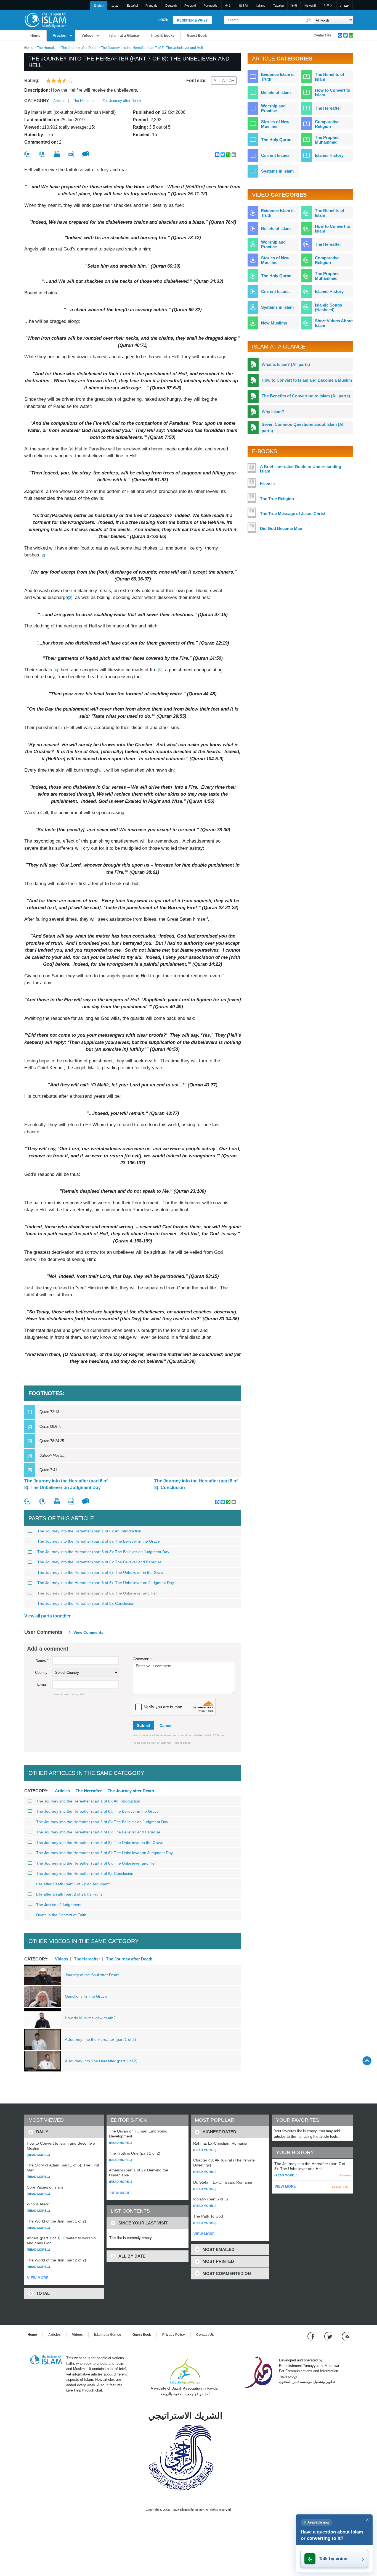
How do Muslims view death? (90, 2018)
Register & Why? (192, 20)
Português (211, 6)
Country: (42, 1673)
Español (132, 6)
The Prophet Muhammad (327, 140)
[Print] (57, 154)
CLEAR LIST (341, 2187)
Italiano (261, 6)
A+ (232, 80)
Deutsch (171, 6)
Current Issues (275, 155)
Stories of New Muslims (275, 124)
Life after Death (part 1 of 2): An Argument (73, 1884)
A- (216, 80)
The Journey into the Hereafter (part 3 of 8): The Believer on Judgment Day (103, 1552)
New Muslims (274, 323)
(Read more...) (38, 2155)
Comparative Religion (327, 124)
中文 (228, 6)
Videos (87, 35)
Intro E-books (163, 35)
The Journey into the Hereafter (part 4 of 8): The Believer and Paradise (99, 1562)
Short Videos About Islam (334, 323)
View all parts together (47, 1616)
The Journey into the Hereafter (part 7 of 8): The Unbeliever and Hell (97, 1593)
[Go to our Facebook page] (312, 2336)
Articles (59, 35)
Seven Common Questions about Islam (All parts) (303, 427)
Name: (42, 1660)
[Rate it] (28, 154)
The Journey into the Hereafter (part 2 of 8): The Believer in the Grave (99, 1541)
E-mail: (43, 1684)
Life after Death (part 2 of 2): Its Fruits (69, 1894)
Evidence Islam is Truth (278, 77)
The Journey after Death (79, 48)
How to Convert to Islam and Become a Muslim (307, 380)
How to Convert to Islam (333, 93)
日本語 (244, 6)
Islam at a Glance (124, 35)
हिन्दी (294, 6)
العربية (115, 6)
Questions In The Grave (86, 1996)
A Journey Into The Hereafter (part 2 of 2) (101, 2061)
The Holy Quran (276, 140)
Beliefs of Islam (276, 92)
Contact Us (322, 35)
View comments (88, 1632)
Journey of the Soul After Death (92, 1975)
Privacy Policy (174, 2335)
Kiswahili (310, 6)
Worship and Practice (273, 108)
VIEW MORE (38, 2278)
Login (164, 20)
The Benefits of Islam (330, 77)
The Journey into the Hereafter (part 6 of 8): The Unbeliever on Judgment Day (66, 1484)
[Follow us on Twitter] (329, 2336)
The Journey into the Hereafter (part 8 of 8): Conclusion (196, 1484)
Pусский (190, 6)
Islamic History (329, 155)
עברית (344, 6)
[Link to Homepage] (45, 20)
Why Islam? (273, 412)
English (99, 6)
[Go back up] (367, 2061)
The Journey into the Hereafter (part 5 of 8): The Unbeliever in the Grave (101, 1572)
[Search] (309, 20)
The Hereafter (47, 48)
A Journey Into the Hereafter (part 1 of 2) (100, 2039)
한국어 (328, 6)
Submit (144, 1725)
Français (151, 6)
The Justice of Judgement (59, 1905)
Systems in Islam (277, 171)
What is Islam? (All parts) (286, 364)
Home (35, 35)
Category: (37, 101)
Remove (345, 2175)
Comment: (142, 1659)
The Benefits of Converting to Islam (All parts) (306, 396)
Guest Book (197, 35)
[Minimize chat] (367, 2520)
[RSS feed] (346, 2336)
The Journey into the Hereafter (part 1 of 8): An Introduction (89, 1531)
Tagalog (278, 6)
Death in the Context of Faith (61, 1915)
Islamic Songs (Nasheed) (328, 307)
